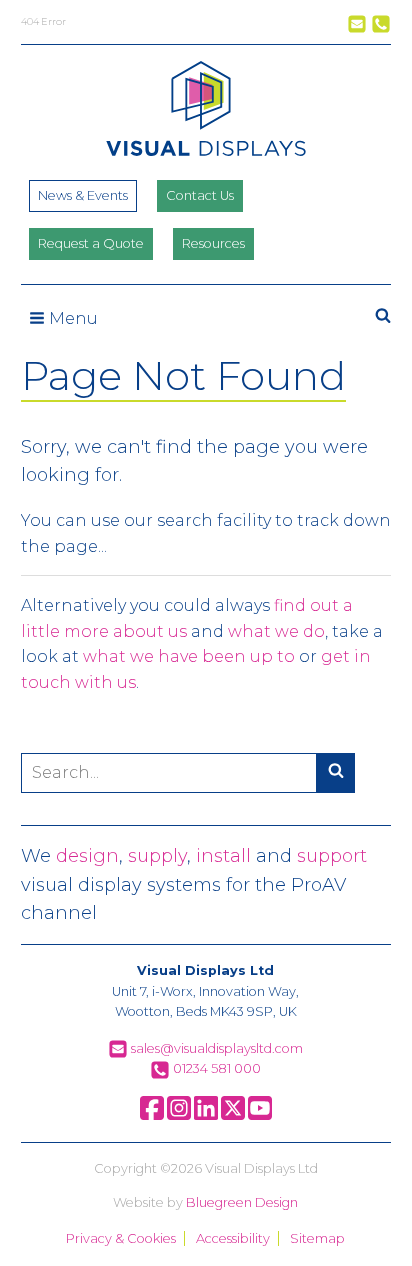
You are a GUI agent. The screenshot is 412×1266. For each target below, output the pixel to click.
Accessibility (233, 1238)
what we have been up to (189, 656)
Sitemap (317, 1238)
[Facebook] (152, 1115)
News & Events (83, 195)
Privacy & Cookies (121, 1238)
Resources (213, 243)
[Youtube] (260, 1115)
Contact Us (200, 195)
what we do (276, 631)
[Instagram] (179, 1115)
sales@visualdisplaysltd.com (215, 1048)
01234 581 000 (215, 1068)
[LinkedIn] (206, 1115)
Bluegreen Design (242, 1202)
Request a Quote (91, 243)
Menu (71, 318)
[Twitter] (233, 1115)
